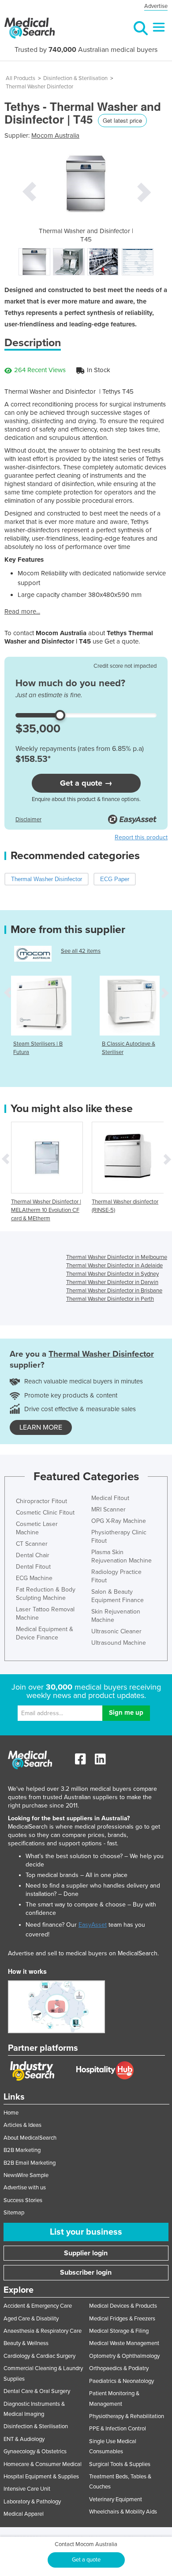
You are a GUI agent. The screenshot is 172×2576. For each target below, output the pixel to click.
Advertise (156, 6)
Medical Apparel (24, 2514)
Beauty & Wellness (26, 2343)
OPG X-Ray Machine (119, 1521)
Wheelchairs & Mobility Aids (123, 2512)
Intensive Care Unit (27, 2489)
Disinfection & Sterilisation (75, 78)
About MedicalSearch (30, 2138)
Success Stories (23, 2200)
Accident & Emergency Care (38, 2306)
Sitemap (14, 2213)
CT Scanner (32, 1544)
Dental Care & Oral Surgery (37, 2391)
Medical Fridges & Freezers (122, 2319)
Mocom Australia (55, 135)
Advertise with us (25, 2188)
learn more (41, 1427)
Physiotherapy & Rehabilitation (127, 2416)
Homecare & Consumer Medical (43, 2464)
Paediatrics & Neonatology (122, 2381)
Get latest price (122, 120)
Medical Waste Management (124, 2343)
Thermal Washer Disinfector (39, 87)
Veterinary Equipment (116, 2499)
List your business (86, 2232)
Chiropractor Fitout (41, 1501)
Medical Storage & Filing (119, 2331)
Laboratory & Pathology (32, 2502)
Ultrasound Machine (119, 1643)
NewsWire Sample (26, 2175)
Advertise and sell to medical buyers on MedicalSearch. (83, 1953)
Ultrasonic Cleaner (116, 1631)
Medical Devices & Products (123, 2306)
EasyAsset (93, 1925)
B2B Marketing (22, 2150)
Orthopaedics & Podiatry (119, 2368)
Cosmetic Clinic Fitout (45, 1513)
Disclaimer (28, 820)
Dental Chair (33, 1555)
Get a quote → (86, 783)
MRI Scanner (108, 1509)
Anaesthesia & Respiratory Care (43, 2331)
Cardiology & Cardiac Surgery (39, 2356)
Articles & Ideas (22, 2125)
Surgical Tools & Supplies (120, 2464)
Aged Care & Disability (31, 2319)
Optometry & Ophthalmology (124, 2356)
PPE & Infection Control (118, 2429)
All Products (21, 78)
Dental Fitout (33, 1567)
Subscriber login (86, 2272)
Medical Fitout (110, 1498)
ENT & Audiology (24, 2439)
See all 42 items (81, 951)
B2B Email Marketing (30, 2163)
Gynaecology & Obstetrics (35, 2452)
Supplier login (86, 2253)
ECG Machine (34, 1578)
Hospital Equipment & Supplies (41, 2477)
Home (11, 2113)
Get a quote (86, 2560)
